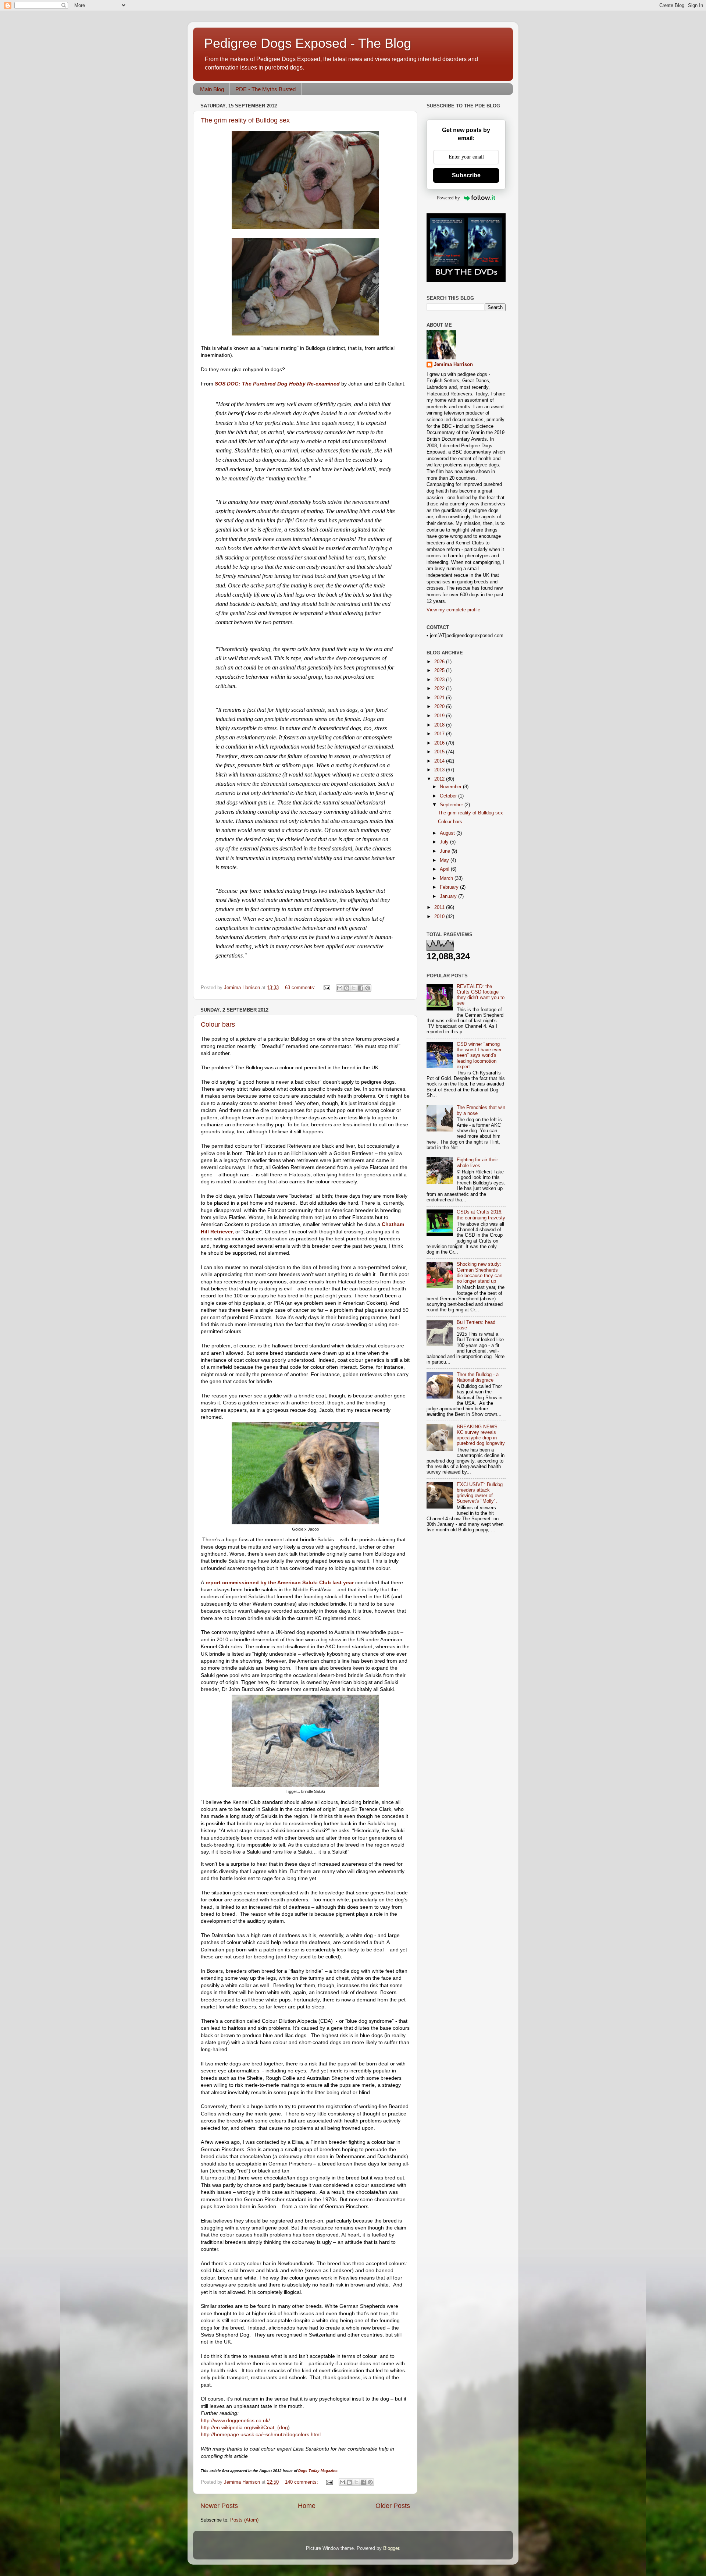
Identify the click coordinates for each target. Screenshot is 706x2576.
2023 (440, 680)
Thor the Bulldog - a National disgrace (478, 1377)
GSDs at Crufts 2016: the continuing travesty (481, 1215)
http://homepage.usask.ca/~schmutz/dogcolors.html (261, 2434)
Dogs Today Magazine (318, 2471)
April (445, 869)
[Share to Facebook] (361, 988)
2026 (440, 662)
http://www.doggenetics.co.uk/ (235, 2420)
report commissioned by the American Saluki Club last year (279, 1582)
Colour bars (218, 1024)
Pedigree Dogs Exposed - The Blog (308, 43)
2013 (440, 770)
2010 (440, 917)
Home (307, 2506)
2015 (440, 752)
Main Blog (212, 89)
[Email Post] (327, 988)
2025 (440, 671)
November (451, 787)
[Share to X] (354, 988)
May (445, 860)
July (445, 842)
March (447, 878)
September (452, 805)
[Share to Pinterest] (368, 988)
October (449, 796)
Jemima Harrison (453, 365)
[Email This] (340, 988)
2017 (440, 734)
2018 (440, 725)
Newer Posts (219, 2506)
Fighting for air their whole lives (477, 1163)
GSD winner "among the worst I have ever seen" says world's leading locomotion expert (479, 1055)
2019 (440, 716)
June (446, 851)
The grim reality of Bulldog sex (245, 120)
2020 (440, 707)
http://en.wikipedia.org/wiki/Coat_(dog (244, 2427)
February (450, 887)
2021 (440, 698)
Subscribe (466, 175)
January (449, 896)
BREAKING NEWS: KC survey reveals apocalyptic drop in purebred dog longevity (481, 1435)
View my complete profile (453, 610)
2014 (440, 761)
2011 (440, 907)
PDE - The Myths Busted (265, 89)
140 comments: (302, 2482)
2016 (440, 743)
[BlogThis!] (347, 988)
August (448, 833)
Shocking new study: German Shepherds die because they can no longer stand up (479, 1273)
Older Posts (393, 2506)
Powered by (448, 198)
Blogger (391, 2548)
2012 (440, 779)
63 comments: (301, 988)
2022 (440, 689)
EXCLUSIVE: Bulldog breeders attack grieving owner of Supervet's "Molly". (480, 1493)
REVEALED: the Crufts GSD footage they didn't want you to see (481, 995)
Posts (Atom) (244, 2520)
